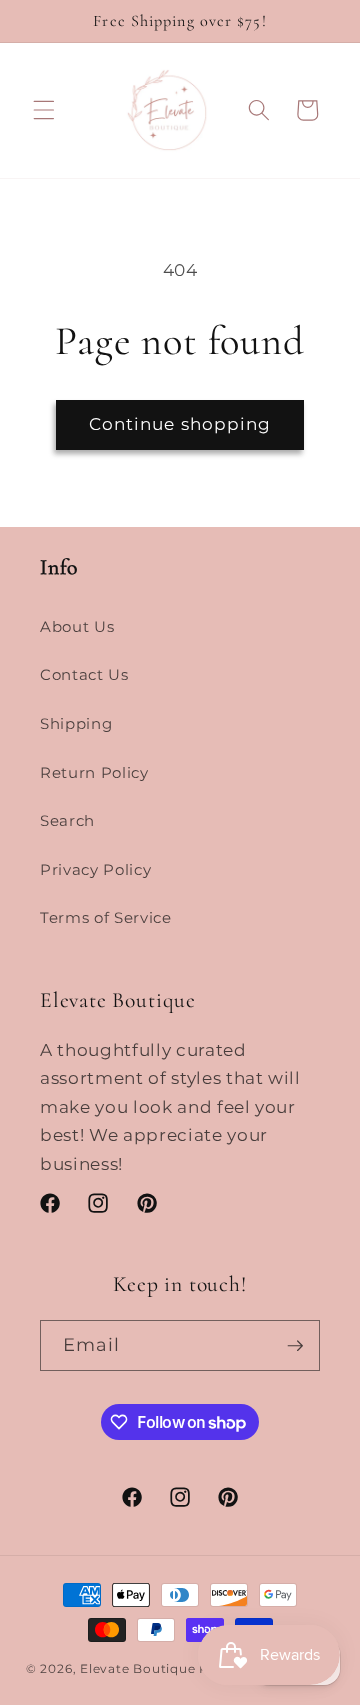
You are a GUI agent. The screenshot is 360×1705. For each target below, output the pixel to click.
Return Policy (94, 772)
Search (67, 820)
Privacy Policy (95, 869)
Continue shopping (180, 424)
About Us (77, 626)
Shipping (76, 723)
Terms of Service (106, 917)
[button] (44, 110)
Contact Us (84, 674)
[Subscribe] (295, 1346)
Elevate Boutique (137, 1668)
